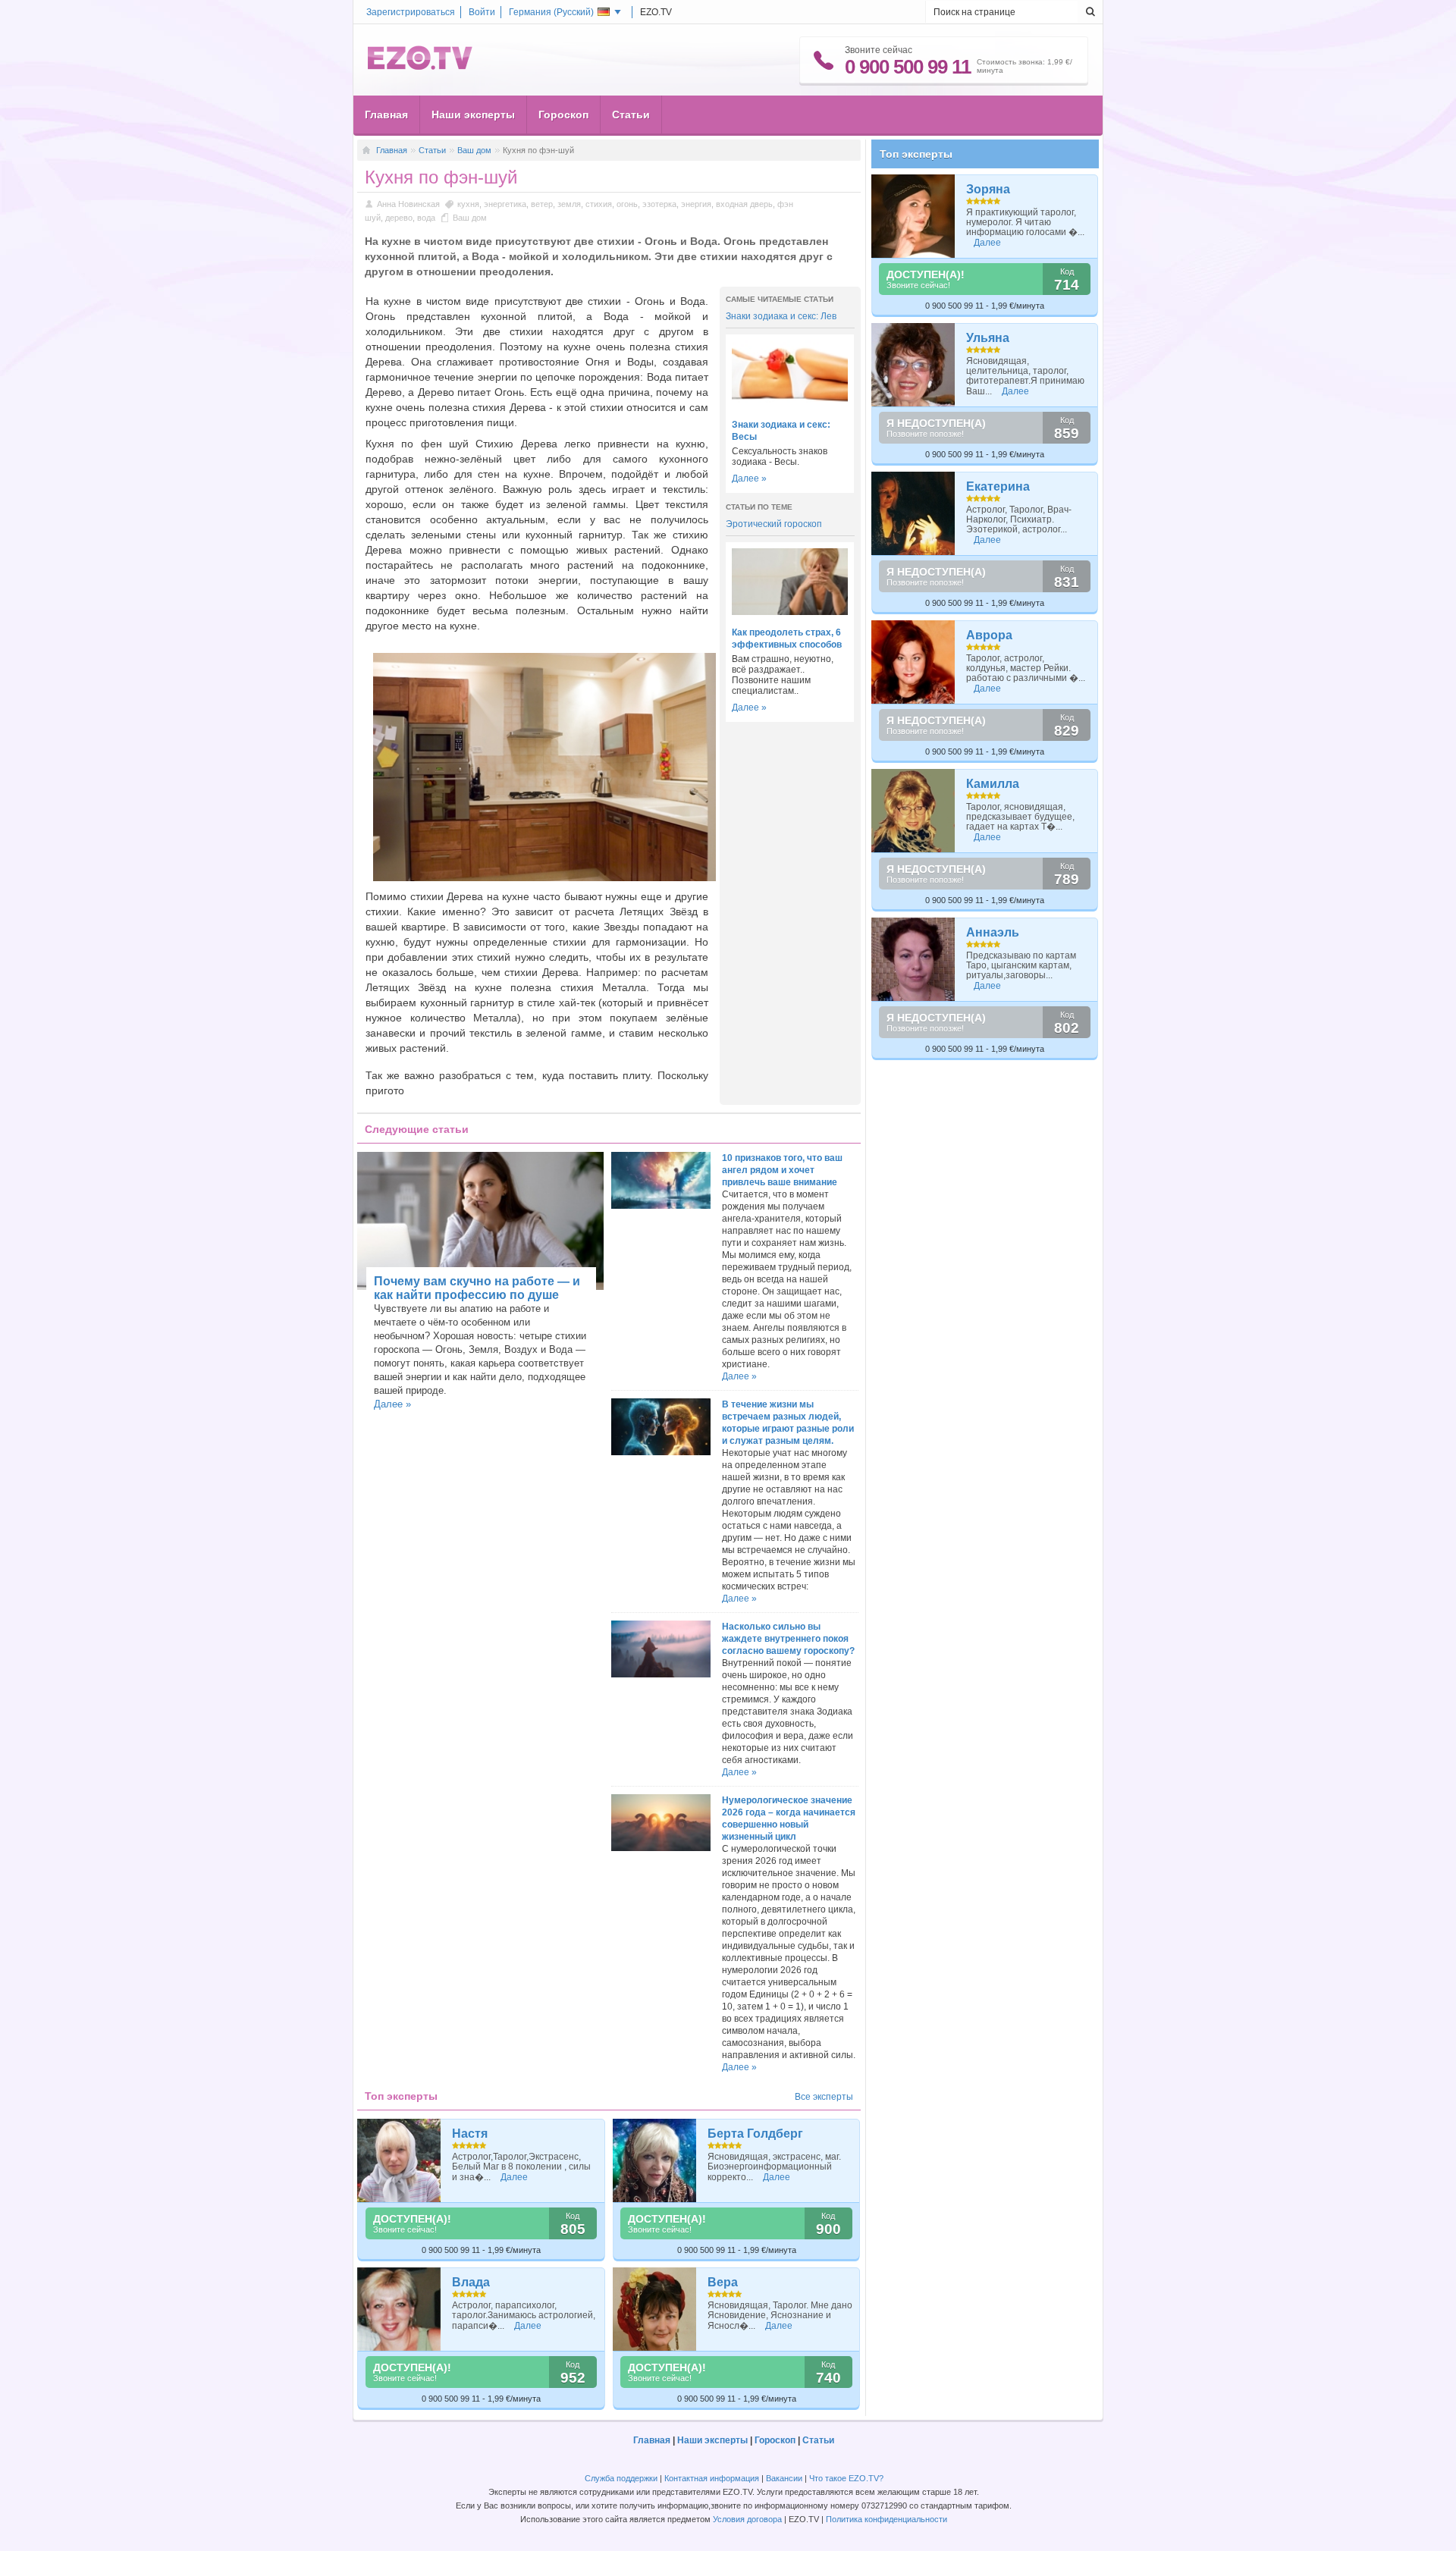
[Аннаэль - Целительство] (913, 959)
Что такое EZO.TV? (846, 2478)
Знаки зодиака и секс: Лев (781, 316)
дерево (399, 218)
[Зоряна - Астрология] (913, 216)
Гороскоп (563, 115)
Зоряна (988, 189)
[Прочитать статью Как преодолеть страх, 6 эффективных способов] (790, 612)
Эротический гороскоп (774, 524)
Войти (482, 12)
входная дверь (744, 204)
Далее (514, 2177)
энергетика (505, 204)
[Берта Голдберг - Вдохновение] (655, 2160)
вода (426, 218)
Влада (471, 2282)
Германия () (551, 12)
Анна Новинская (408, 204)
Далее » (749, 479)
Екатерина (998, 486)
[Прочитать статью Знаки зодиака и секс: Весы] (790, 404)
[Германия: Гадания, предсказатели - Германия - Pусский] (420, 67)
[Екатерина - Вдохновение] (913, 513)
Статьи (631, 115)
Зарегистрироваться (411, 12)
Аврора (989, 635)
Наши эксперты (473, 115)
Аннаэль (993, 932)
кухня (468, 204)
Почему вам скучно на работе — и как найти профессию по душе (477, 1288)
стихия (599, 204)
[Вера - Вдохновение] (655, 2309)
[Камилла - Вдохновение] (913, 811)
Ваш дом (474, 150)
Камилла (993, 784)
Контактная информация (712, 2478)
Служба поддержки (621, 2478)
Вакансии (784, 2478)
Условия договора (747, 2519)
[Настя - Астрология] (399, 2160)
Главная (386, 115)
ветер (542, 204)
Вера (723, 2282)
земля (569, 204)
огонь (627, 204)
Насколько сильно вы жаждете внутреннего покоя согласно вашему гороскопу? (788, 1639)
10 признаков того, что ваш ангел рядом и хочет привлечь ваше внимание (782, 1170)
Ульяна (988, 338)
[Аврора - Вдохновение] (913, 662)
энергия (696, 204)
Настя (470, 2134)
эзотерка (659, 204)
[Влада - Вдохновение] (399, 2309)
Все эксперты (824, 2097)
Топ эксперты (916, 154)
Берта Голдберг (755, 2134)
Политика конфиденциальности (886, 2519)
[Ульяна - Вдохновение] (913, 365)
